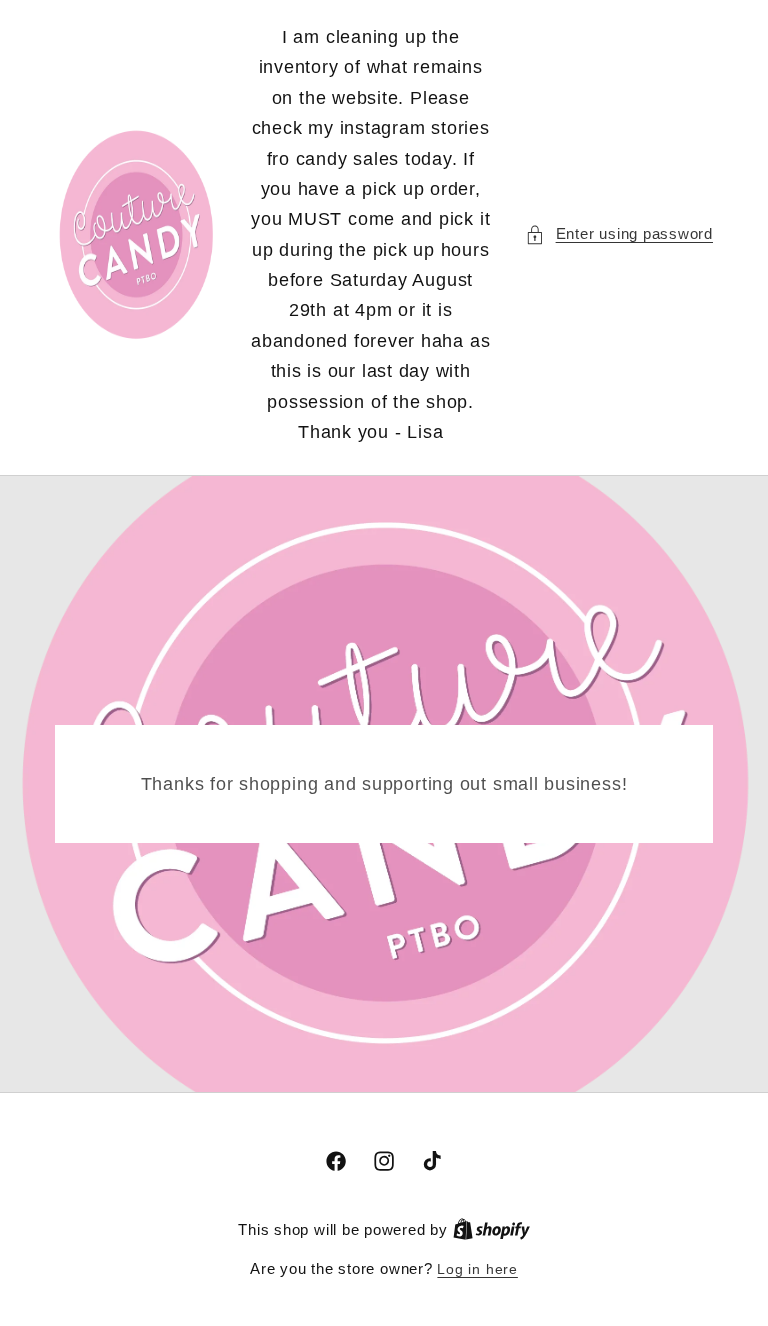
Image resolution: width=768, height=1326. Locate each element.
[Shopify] (491, 1230)
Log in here (477, 1269)
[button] (619, 234)
